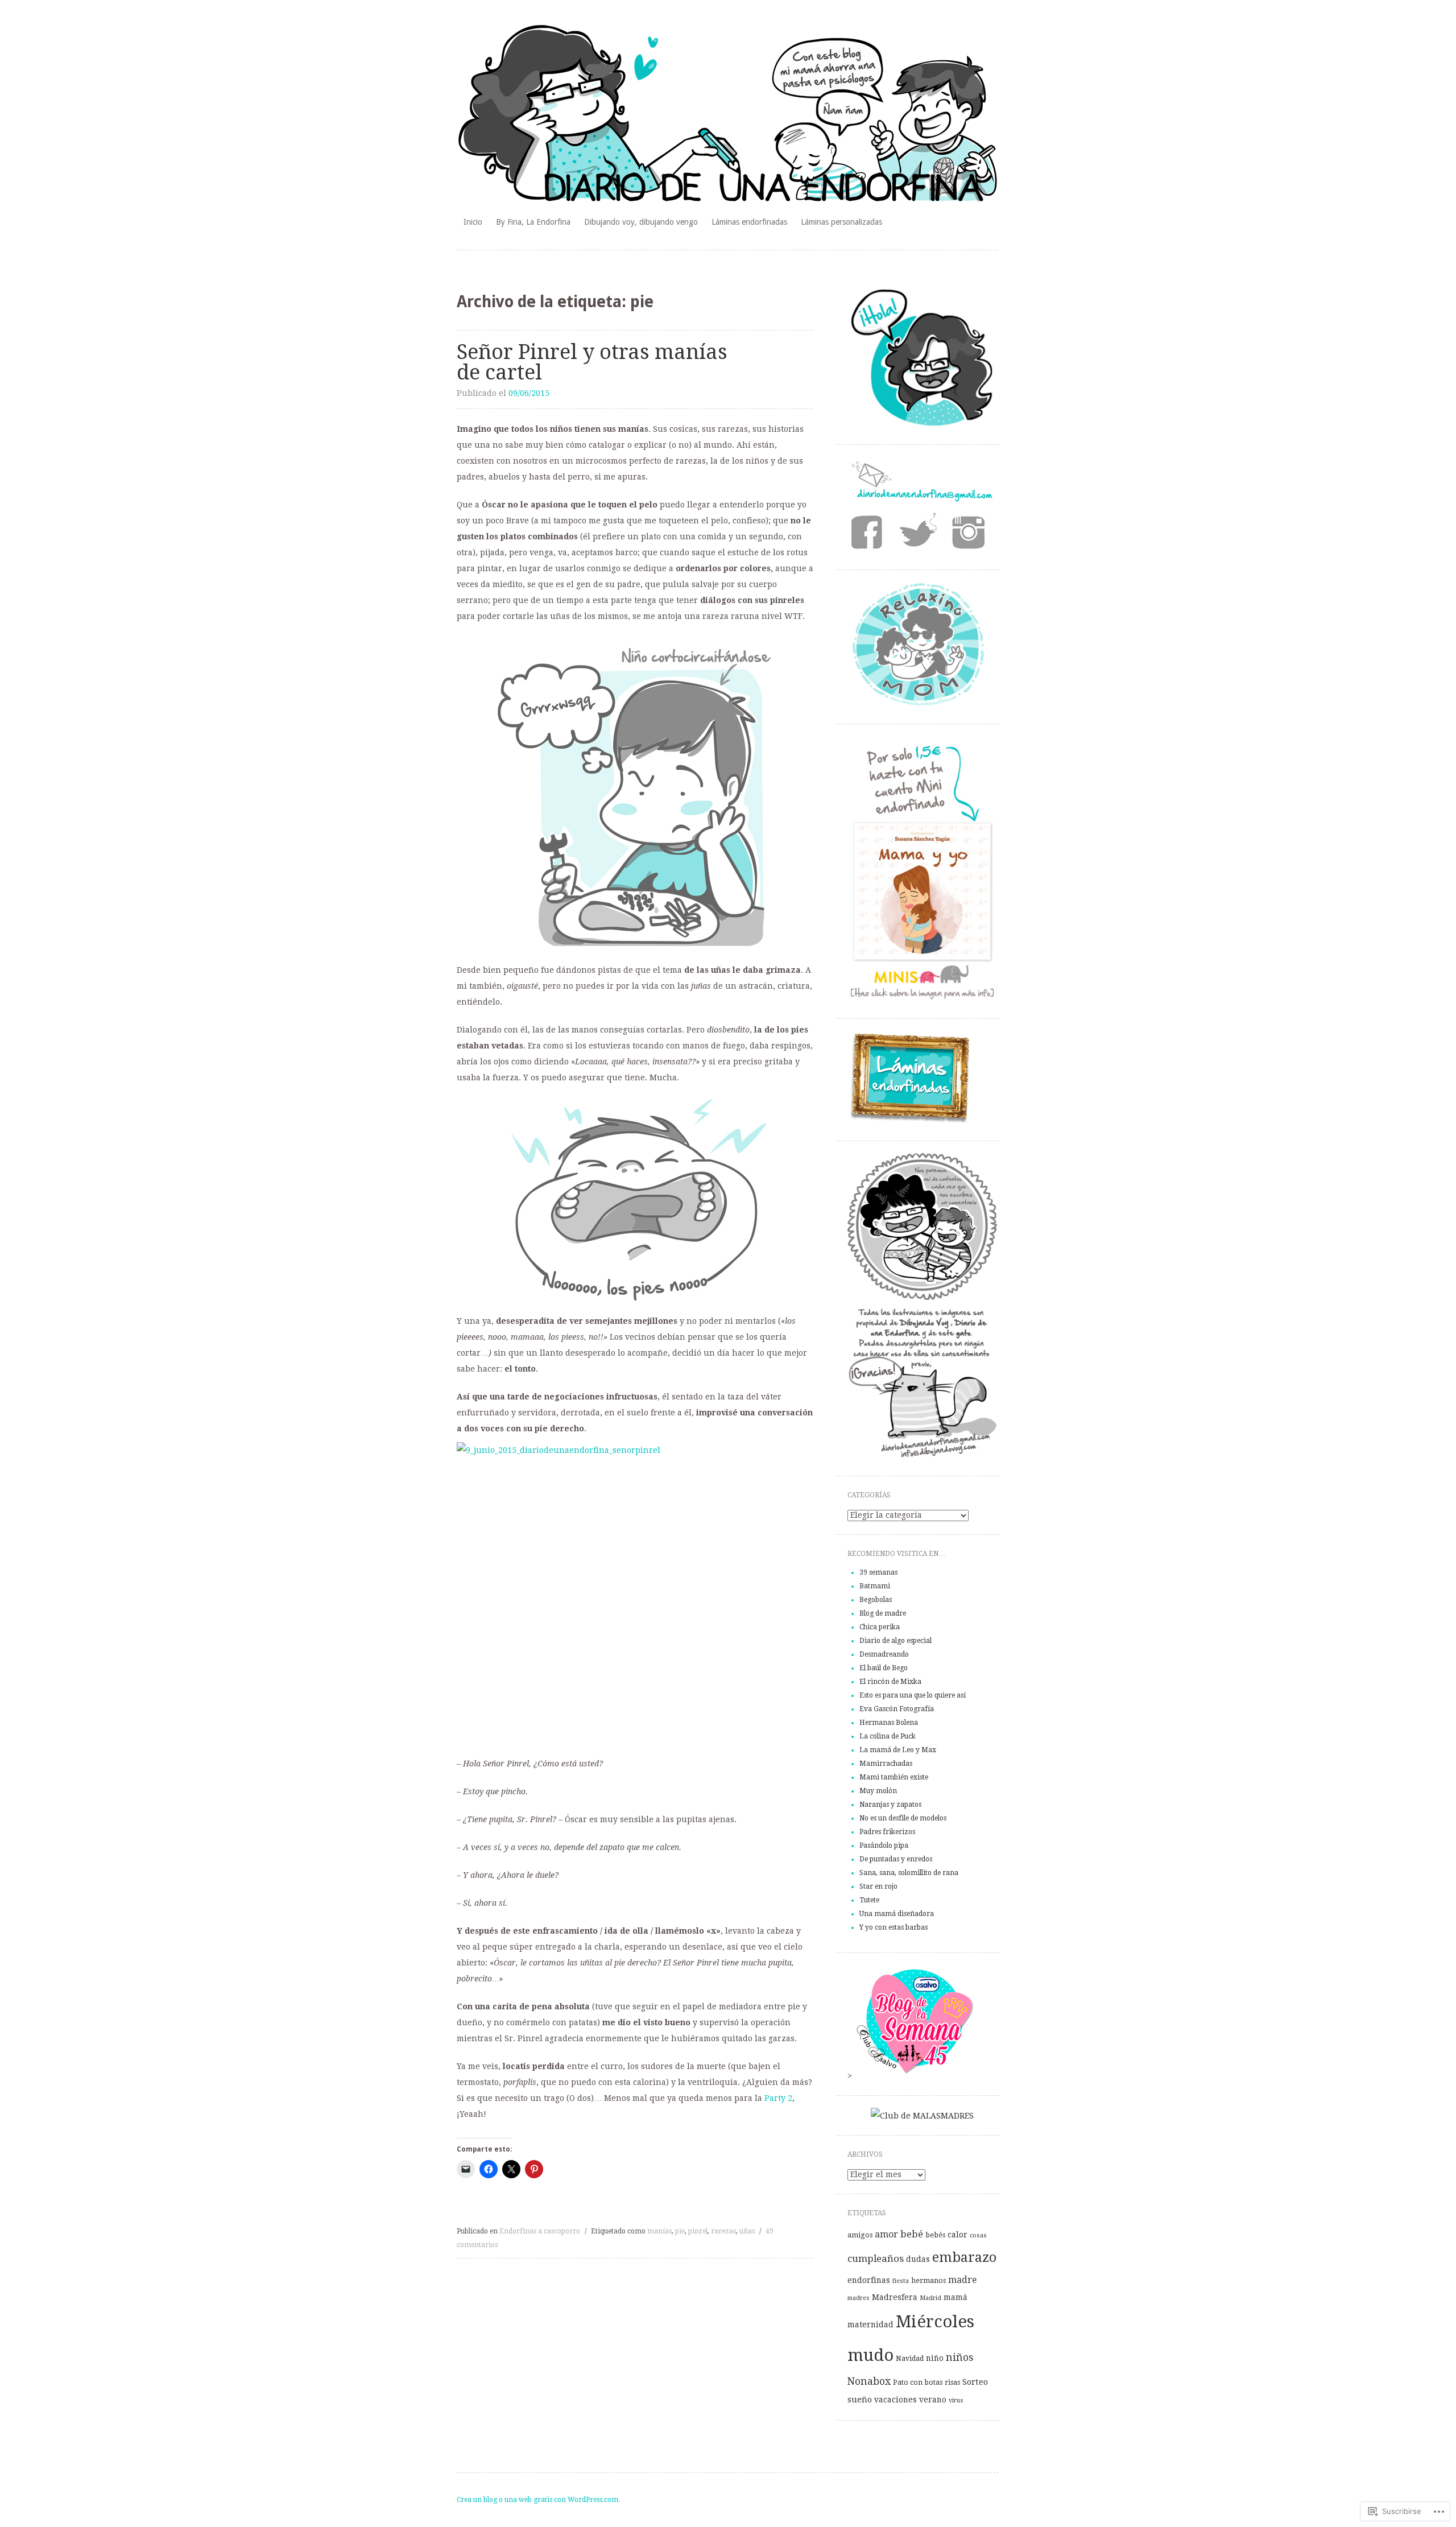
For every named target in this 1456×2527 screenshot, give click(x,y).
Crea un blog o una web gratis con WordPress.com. (538, 2500)
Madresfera (895, 2297)
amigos (860, 2235)
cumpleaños (876, 2258)
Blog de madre (883, 1613)
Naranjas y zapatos (890, 1805)
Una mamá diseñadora (897, 1914)
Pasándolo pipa (884, 1845)
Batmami (875, 1586)
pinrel (698, 2231)
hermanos (928, 2281)
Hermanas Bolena (889, 1723)
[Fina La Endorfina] (922, 425)
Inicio (473, 222)
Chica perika (880, 1627)
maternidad (870, 2324)
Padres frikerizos (887, 1832)
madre (962, 2280)
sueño (860, 2400)
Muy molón (878, 1791)
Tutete (869, 1900)
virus (956, 2400)
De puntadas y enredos (896, 1859)
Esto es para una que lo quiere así (913, 1695)
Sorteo (975, 2382)
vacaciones (895, 2400)
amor (886, 2234)
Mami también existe (894, 1777)
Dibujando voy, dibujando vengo (641, 222)
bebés (935, 2235)
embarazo (964, 2257)
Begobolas (876, 1600)
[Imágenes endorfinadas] (971, 533)
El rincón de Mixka (890, 1682)
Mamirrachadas (886, 1764)
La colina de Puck (888, 1736)
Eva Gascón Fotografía (897, 1709)
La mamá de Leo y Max (898, 1750)
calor (957, 2235)
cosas (978, 2235)
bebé (912, 2234)
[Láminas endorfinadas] (910, 1121)
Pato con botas (918, 2383)
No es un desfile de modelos (903, 1818)
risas (952, 2383)
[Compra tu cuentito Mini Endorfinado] (922, 999)
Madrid (930, 2298)
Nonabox (869, 2381)
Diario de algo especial (895, 1641)
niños (959, 2357)
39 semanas (878, 1572)
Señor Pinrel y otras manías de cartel (592, 362)
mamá (955, 2297)
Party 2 (778, 2098)
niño (935, 2358)
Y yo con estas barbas (894, 1927)
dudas (918, 2259)
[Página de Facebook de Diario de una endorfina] (872, 533)
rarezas (723, 2231)
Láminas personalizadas (841, 222)
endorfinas (869, 2280)
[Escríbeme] (922, 499)
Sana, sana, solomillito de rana (909, 1873)
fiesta (901, 2281)
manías (659, 2231)
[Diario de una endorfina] (728, 114)
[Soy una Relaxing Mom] (922, 704)
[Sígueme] (922, 533)
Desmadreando (884, 1654)
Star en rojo (878, 1886)
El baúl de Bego (884, 1668)
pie (680, 2231)
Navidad (910, 2359)
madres (859, 2298)
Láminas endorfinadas (749, 222)
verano (933, 2400)
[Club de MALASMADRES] (922, 2116)
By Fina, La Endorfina (533, 222)
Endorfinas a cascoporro (540, 2231)
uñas (747, 2231)
